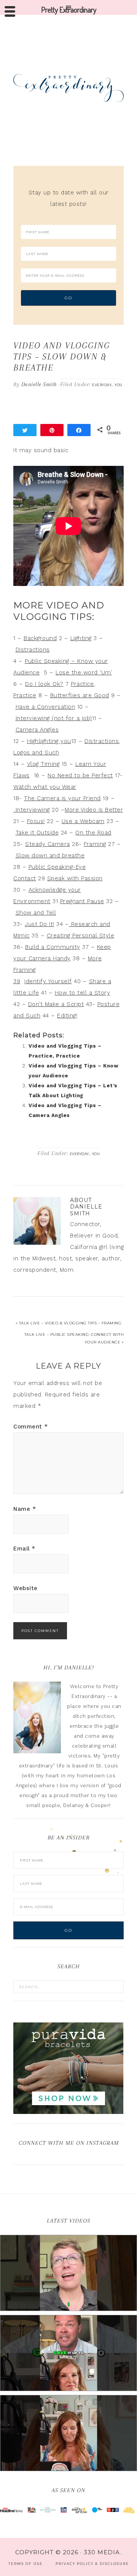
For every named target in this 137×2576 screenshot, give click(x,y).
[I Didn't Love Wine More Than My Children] (68, 2433)
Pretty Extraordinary (68, 88)
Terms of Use (25, 2564)
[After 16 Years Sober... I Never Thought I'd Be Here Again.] (68, 2273)
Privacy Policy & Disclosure (92, 2564)
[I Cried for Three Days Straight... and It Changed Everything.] (68, 2353)
